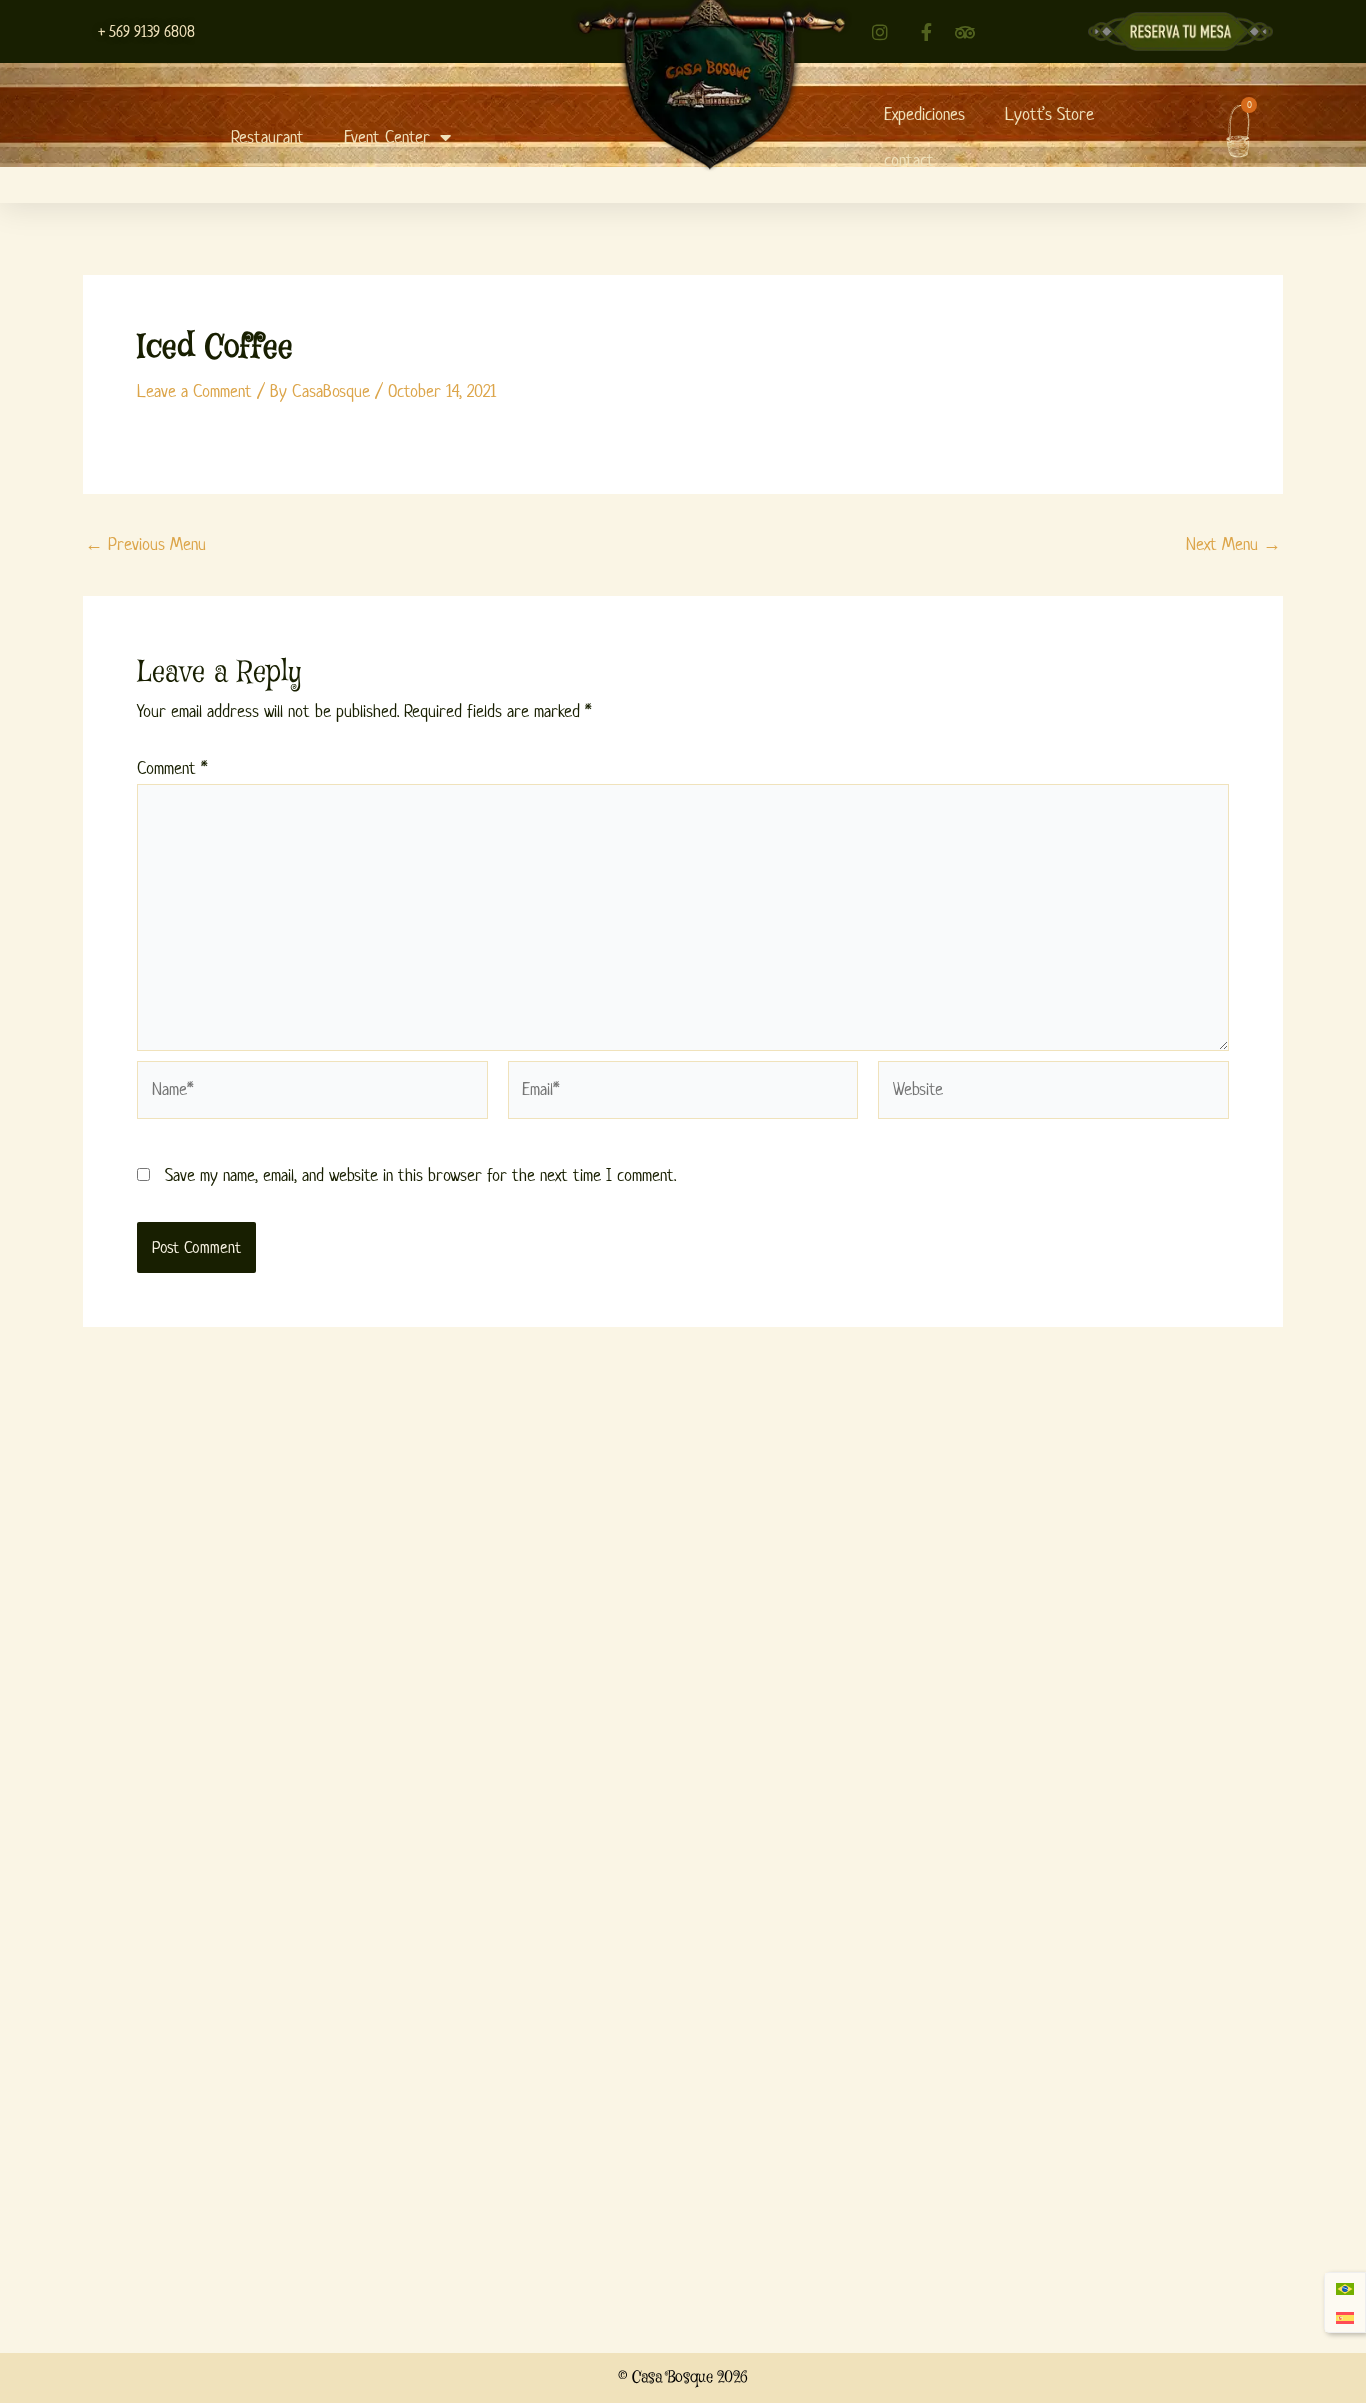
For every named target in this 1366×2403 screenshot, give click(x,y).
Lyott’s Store (1049, 114)
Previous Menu (145, 544)
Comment (172, 768)
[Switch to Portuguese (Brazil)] (1345, 2288)
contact (909, 160)
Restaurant (267, 137)
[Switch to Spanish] (1345, 2317)
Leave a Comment (194, 391)
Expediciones (924, 114)
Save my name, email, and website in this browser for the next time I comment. (420, 1175)
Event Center (387, 137)
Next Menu (1233, 544)
